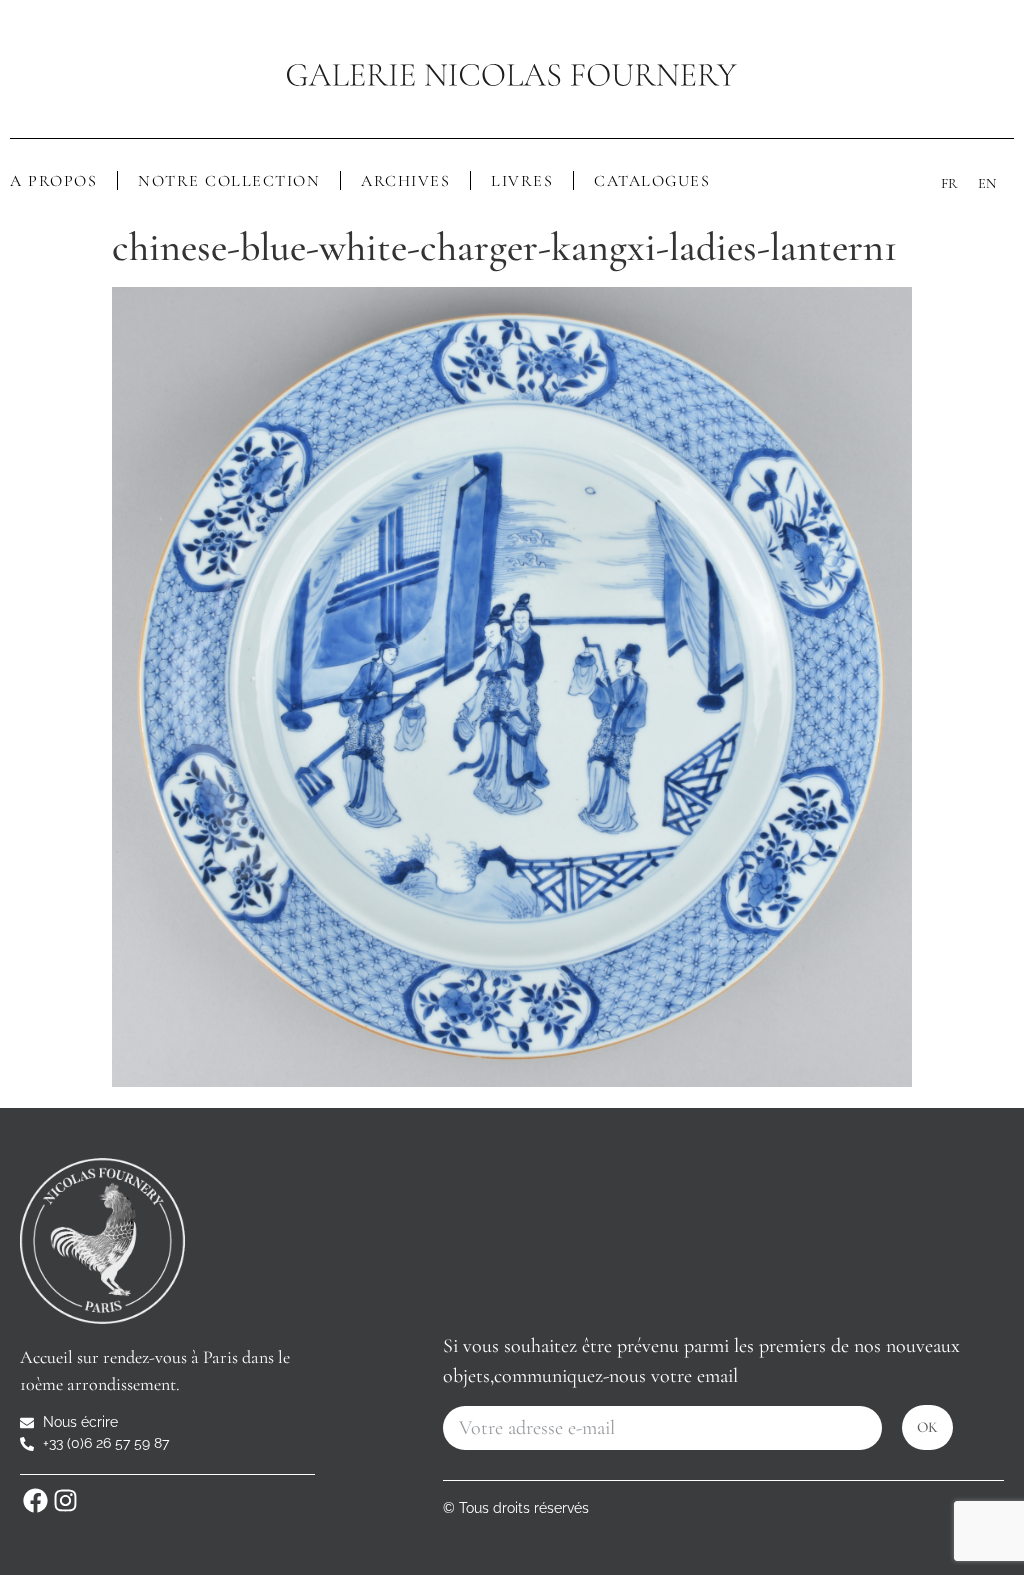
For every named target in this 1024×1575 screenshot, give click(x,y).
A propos (53, 181)
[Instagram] (65, 1500)
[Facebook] (35, 1500)
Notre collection (229, 181)
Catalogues (652, 181)
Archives (405, 181)
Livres (522, 181)
